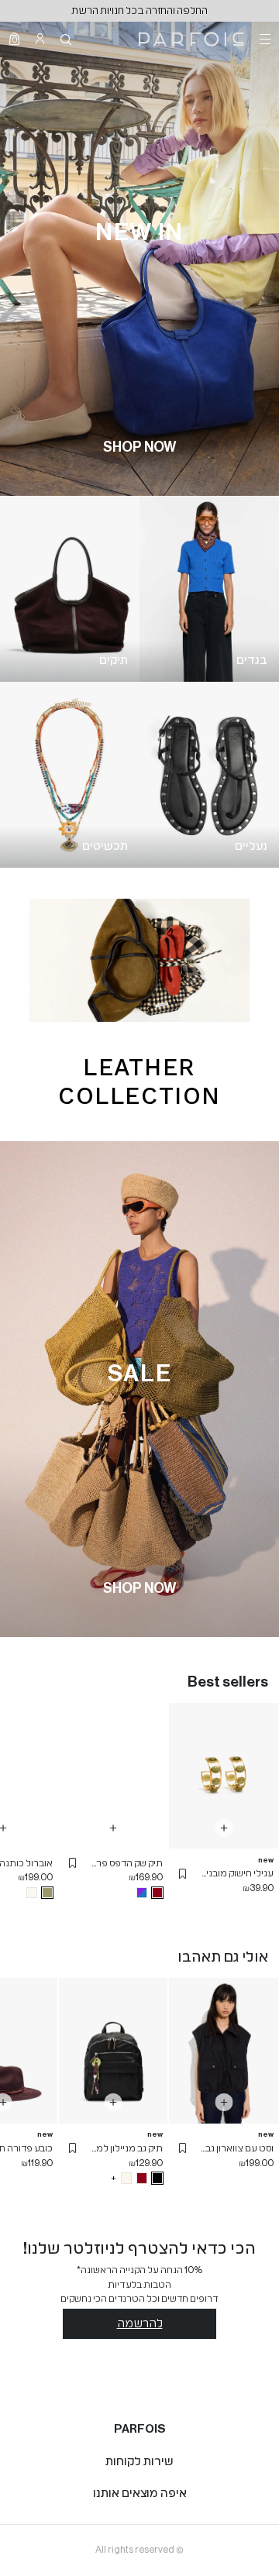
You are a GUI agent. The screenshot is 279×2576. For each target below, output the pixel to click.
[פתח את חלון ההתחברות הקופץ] (40, 39)
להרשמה (140, 2323)
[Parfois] (191, 39)
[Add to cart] (224, 1828)
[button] (183, 1874)
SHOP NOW (139, 447)
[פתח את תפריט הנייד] (263, 39)
